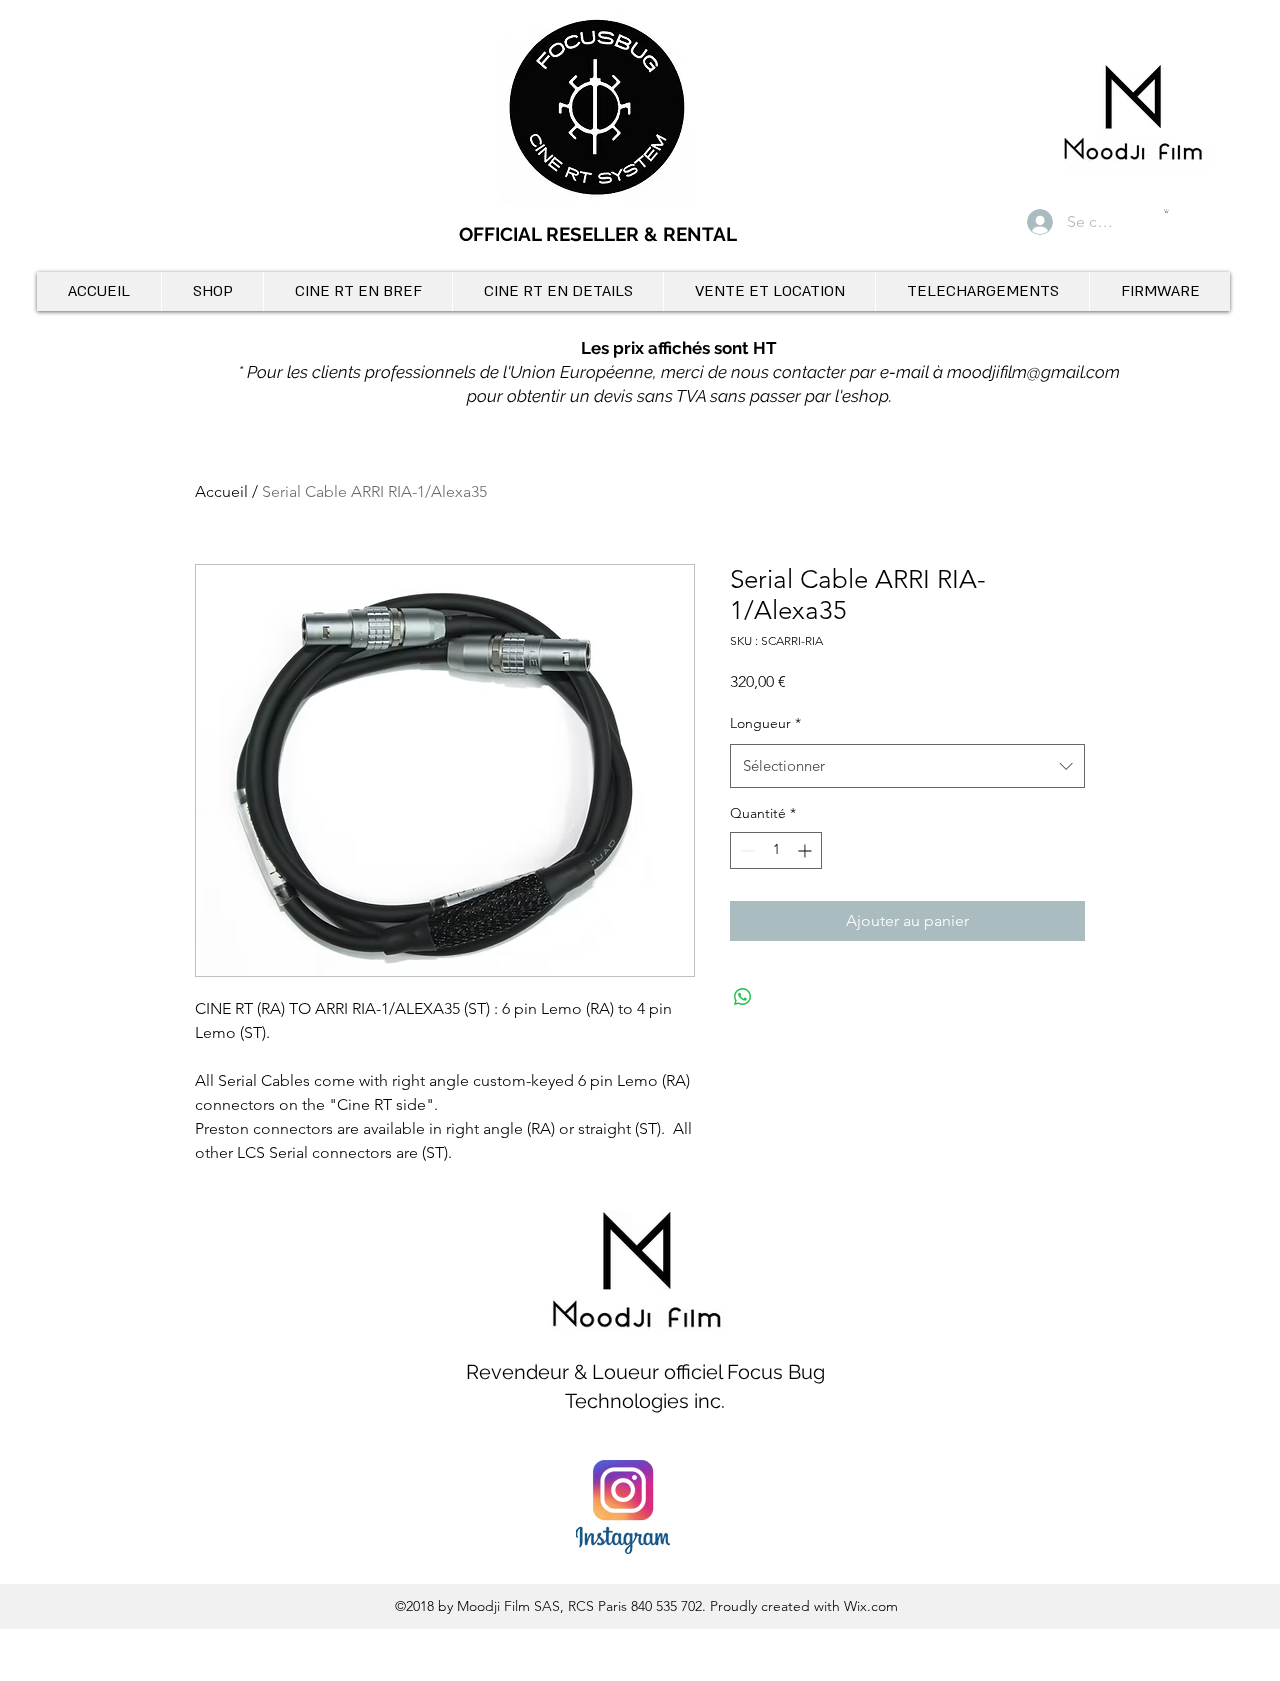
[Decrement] (745, 850)
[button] (1166, 211)
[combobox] (907, 766)
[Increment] (806, 850)
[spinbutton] (776, 850)
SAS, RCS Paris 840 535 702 (618, 1606)
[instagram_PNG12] (623, 1507)
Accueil (221, 491)
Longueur (765, 723)
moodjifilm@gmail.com (1033, 372)
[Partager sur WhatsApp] (743, 997)
